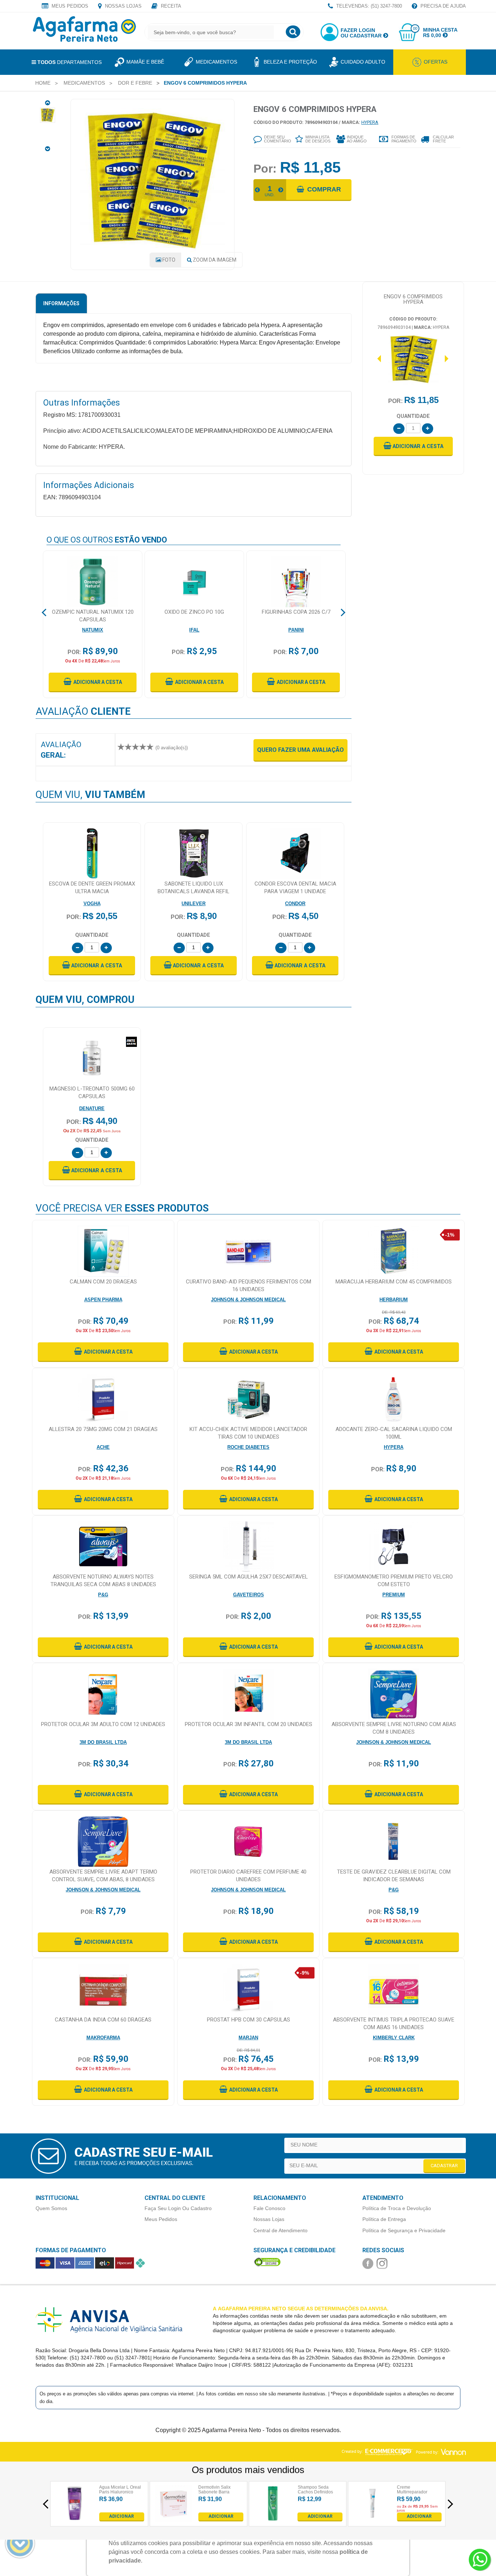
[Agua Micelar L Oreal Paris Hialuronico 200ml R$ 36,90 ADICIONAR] (75, 2519)
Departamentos (70, 62)
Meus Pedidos (69, 6)
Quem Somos (51, 2208)
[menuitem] (43, 83)
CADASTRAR (444, 2166)
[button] (413, 446)
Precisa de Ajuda (442, 6)
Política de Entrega (384, 2219)
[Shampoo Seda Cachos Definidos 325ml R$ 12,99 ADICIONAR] (273, 2519)
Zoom (214, 260)
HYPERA (370, 122)
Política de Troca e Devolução (397, 2208)
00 (415, 29)
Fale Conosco (269, 2208)
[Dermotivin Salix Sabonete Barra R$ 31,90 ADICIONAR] (174, 2519)
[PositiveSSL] (267, 2262)
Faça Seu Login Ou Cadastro (178, 2208)
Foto (168, 260)
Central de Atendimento (280, 2230)
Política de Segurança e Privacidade (404, 2230)
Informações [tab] (61, 303)
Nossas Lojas (123, 6)
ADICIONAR (121, 2516)
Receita (170, 6)
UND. (270, 195)
